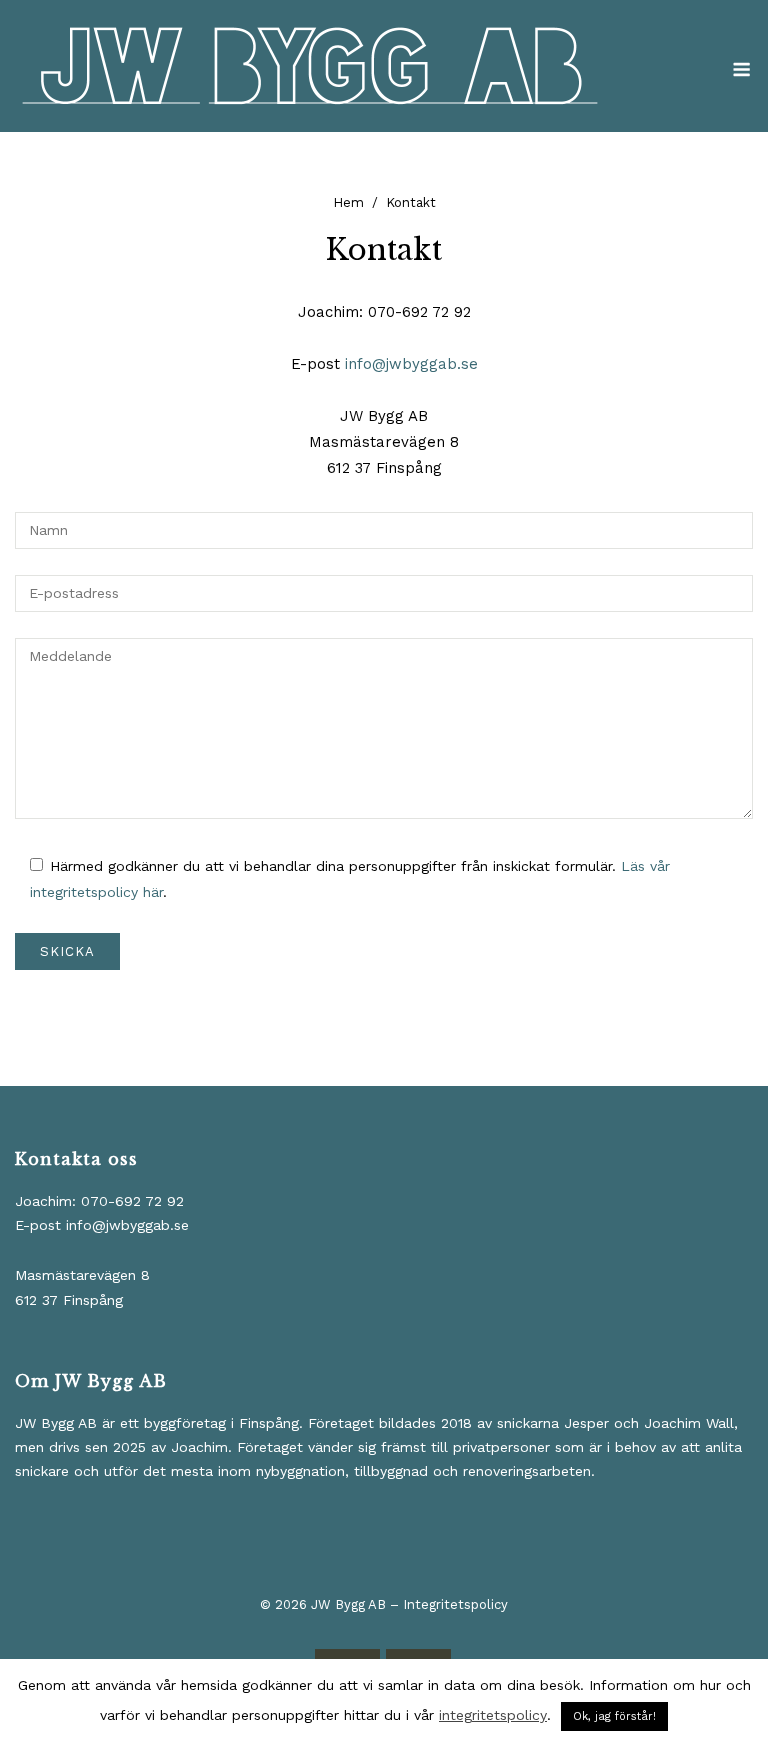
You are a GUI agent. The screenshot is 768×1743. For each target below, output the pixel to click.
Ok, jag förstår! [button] (614, 1716)
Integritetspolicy (455, 1604)
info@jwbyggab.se (411, 364)
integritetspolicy (493, 1715)
